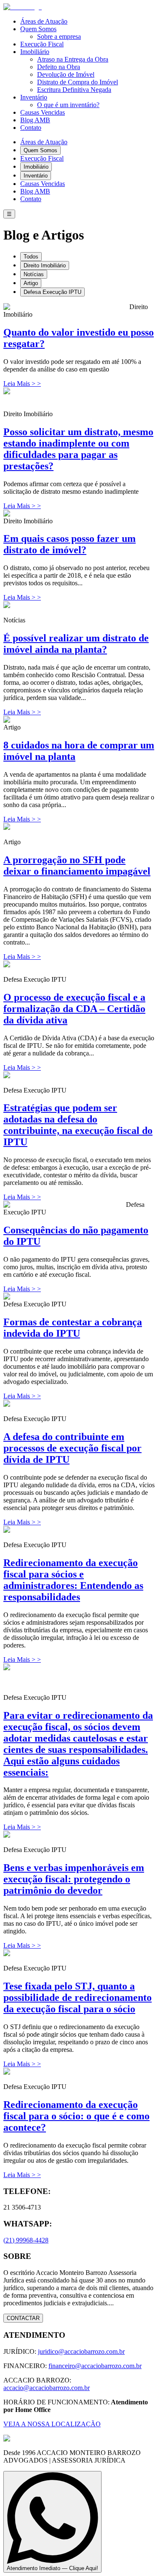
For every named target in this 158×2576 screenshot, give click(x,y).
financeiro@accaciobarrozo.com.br (95, 2366)
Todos (31, 257)
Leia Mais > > (22, 384)
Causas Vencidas (43, 112)
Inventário (34, 97)
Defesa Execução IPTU (52, 292)
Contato (31, 128)
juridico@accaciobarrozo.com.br (81, 2351)
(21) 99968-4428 (26, 2240)
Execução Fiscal (42, 44)
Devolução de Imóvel (66, 74)
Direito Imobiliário (45, 265)
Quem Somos (38, 29)
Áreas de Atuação (44, 21)
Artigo (31, 283)
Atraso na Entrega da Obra (73, 59)
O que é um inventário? (68, 105)
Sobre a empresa (59, 36)
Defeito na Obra (59, 67)
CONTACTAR (23, 2318)
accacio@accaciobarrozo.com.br (47, 2388)
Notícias (34, 274)
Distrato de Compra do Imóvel (78, 82)
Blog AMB (35, 120)
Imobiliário (35, 52)
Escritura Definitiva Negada (74, 90)
